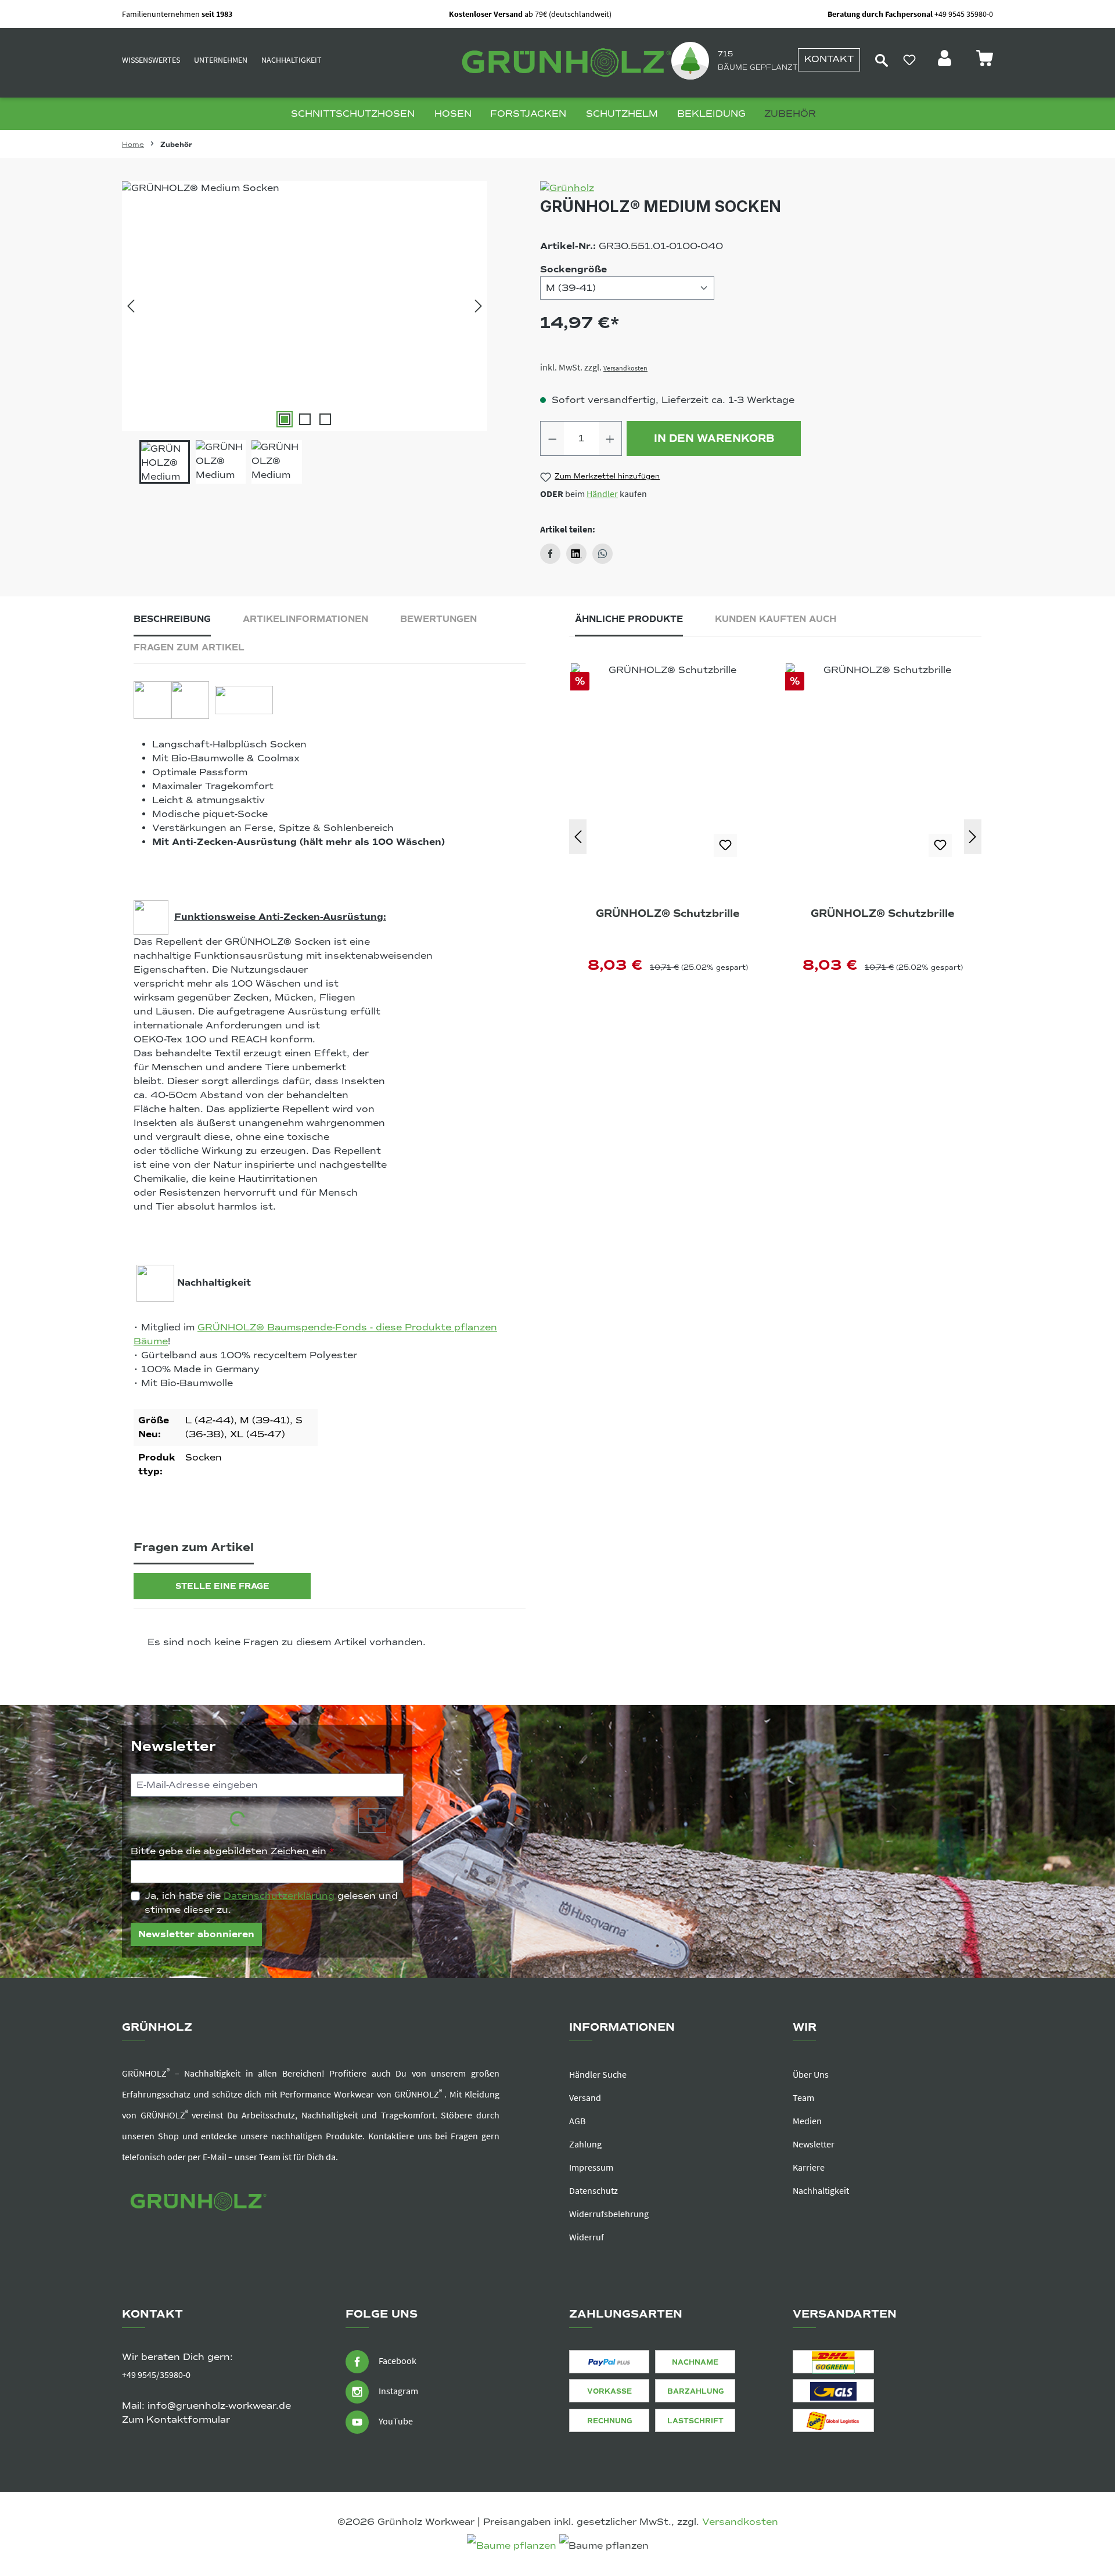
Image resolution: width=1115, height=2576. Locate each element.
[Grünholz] (767, 188)
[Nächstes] (479, 306)
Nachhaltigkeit (292, 60)
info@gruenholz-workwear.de (219, 2406)
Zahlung (585, 2144)
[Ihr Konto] (946, 62)
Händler (602, 494)
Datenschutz (594, 2190)
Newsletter (814, 2144)
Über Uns (811, 2074)
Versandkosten (625, 368)
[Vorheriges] (131, 306)
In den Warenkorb (714, 438)
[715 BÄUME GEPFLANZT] (690, 60)
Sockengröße (573, 269)
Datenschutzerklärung (279, 1896)
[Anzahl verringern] (552, 438)
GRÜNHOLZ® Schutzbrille (668, 913)
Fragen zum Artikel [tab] (189, 647)
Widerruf (587, 2237)
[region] (305, 332)
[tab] (172, 622)
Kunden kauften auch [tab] (776, 619)
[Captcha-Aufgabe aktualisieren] (372, 1821)
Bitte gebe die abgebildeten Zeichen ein (233, 1851)
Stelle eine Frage (222, 1586)
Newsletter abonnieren (196, 1934)
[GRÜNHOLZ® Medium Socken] (305, 306)
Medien (807, 2121)
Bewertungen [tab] (438, 619)
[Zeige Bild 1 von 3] (285, 419)
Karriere (809, 2167)
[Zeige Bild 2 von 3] (305, 419)
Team (803, 2098)
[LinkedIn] (576, 554)
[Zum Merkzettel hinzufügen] (725, 846)
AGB (577, 2121)
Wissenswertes (151, 60)
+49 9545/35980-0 (156, 2374)
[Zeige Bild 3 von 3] (325, 419)
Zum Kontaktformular (176, 2420)
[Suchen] (882, 60)
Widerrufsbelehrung (609, 2214)
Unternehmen (221, 60)
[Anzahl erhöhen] (610, 438)
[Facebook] (550, 554)
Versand (585, 2098)
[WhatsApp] (603, 554)
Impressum (591, 2167)
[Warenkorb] (984, 62)
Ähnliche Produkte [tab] (629, 619)
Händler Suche (598, 2074)
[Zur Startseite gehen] (563, 63)
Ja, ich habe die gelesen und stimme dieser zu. (271, 1903)
